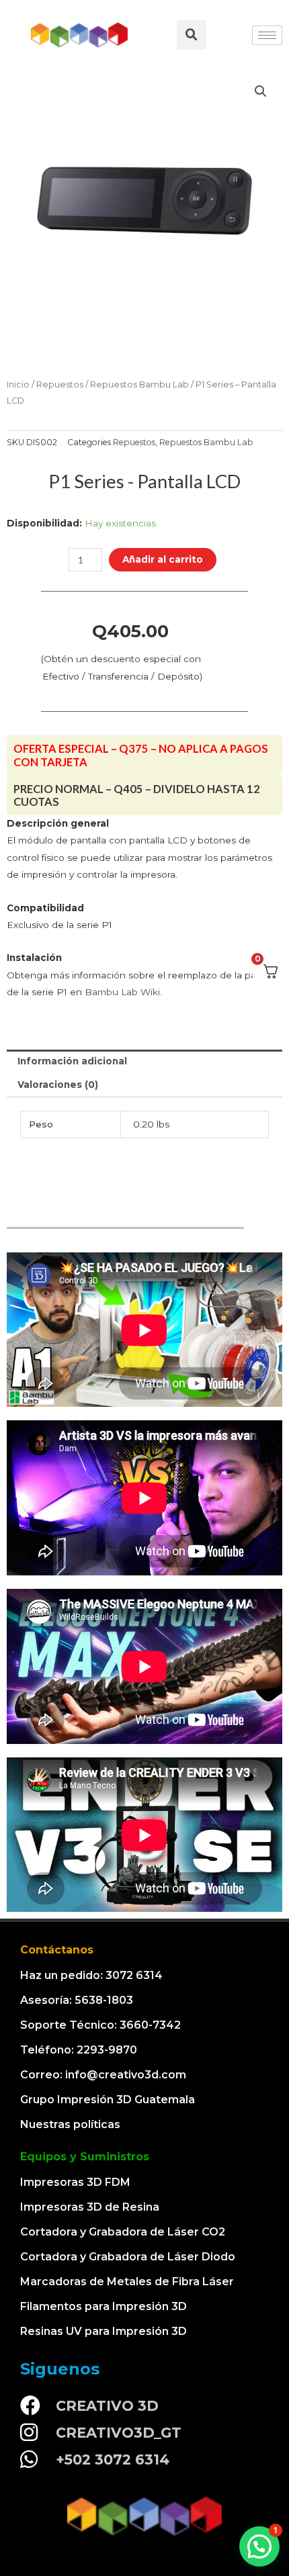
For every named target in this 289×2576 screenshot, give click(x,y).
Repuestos (60, 384)
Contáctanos (57, 1950)
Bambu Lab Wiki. (123, 992)
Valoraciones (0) (58, 1085)
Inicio (18, 384)
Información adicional (72, 1061)
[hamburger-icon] (267, 35)
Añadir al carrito (163, 559)
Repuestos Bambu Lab (139, 384)
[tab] (144, 1062)
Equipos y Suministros (85, 2157)
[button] (259, 2546)
